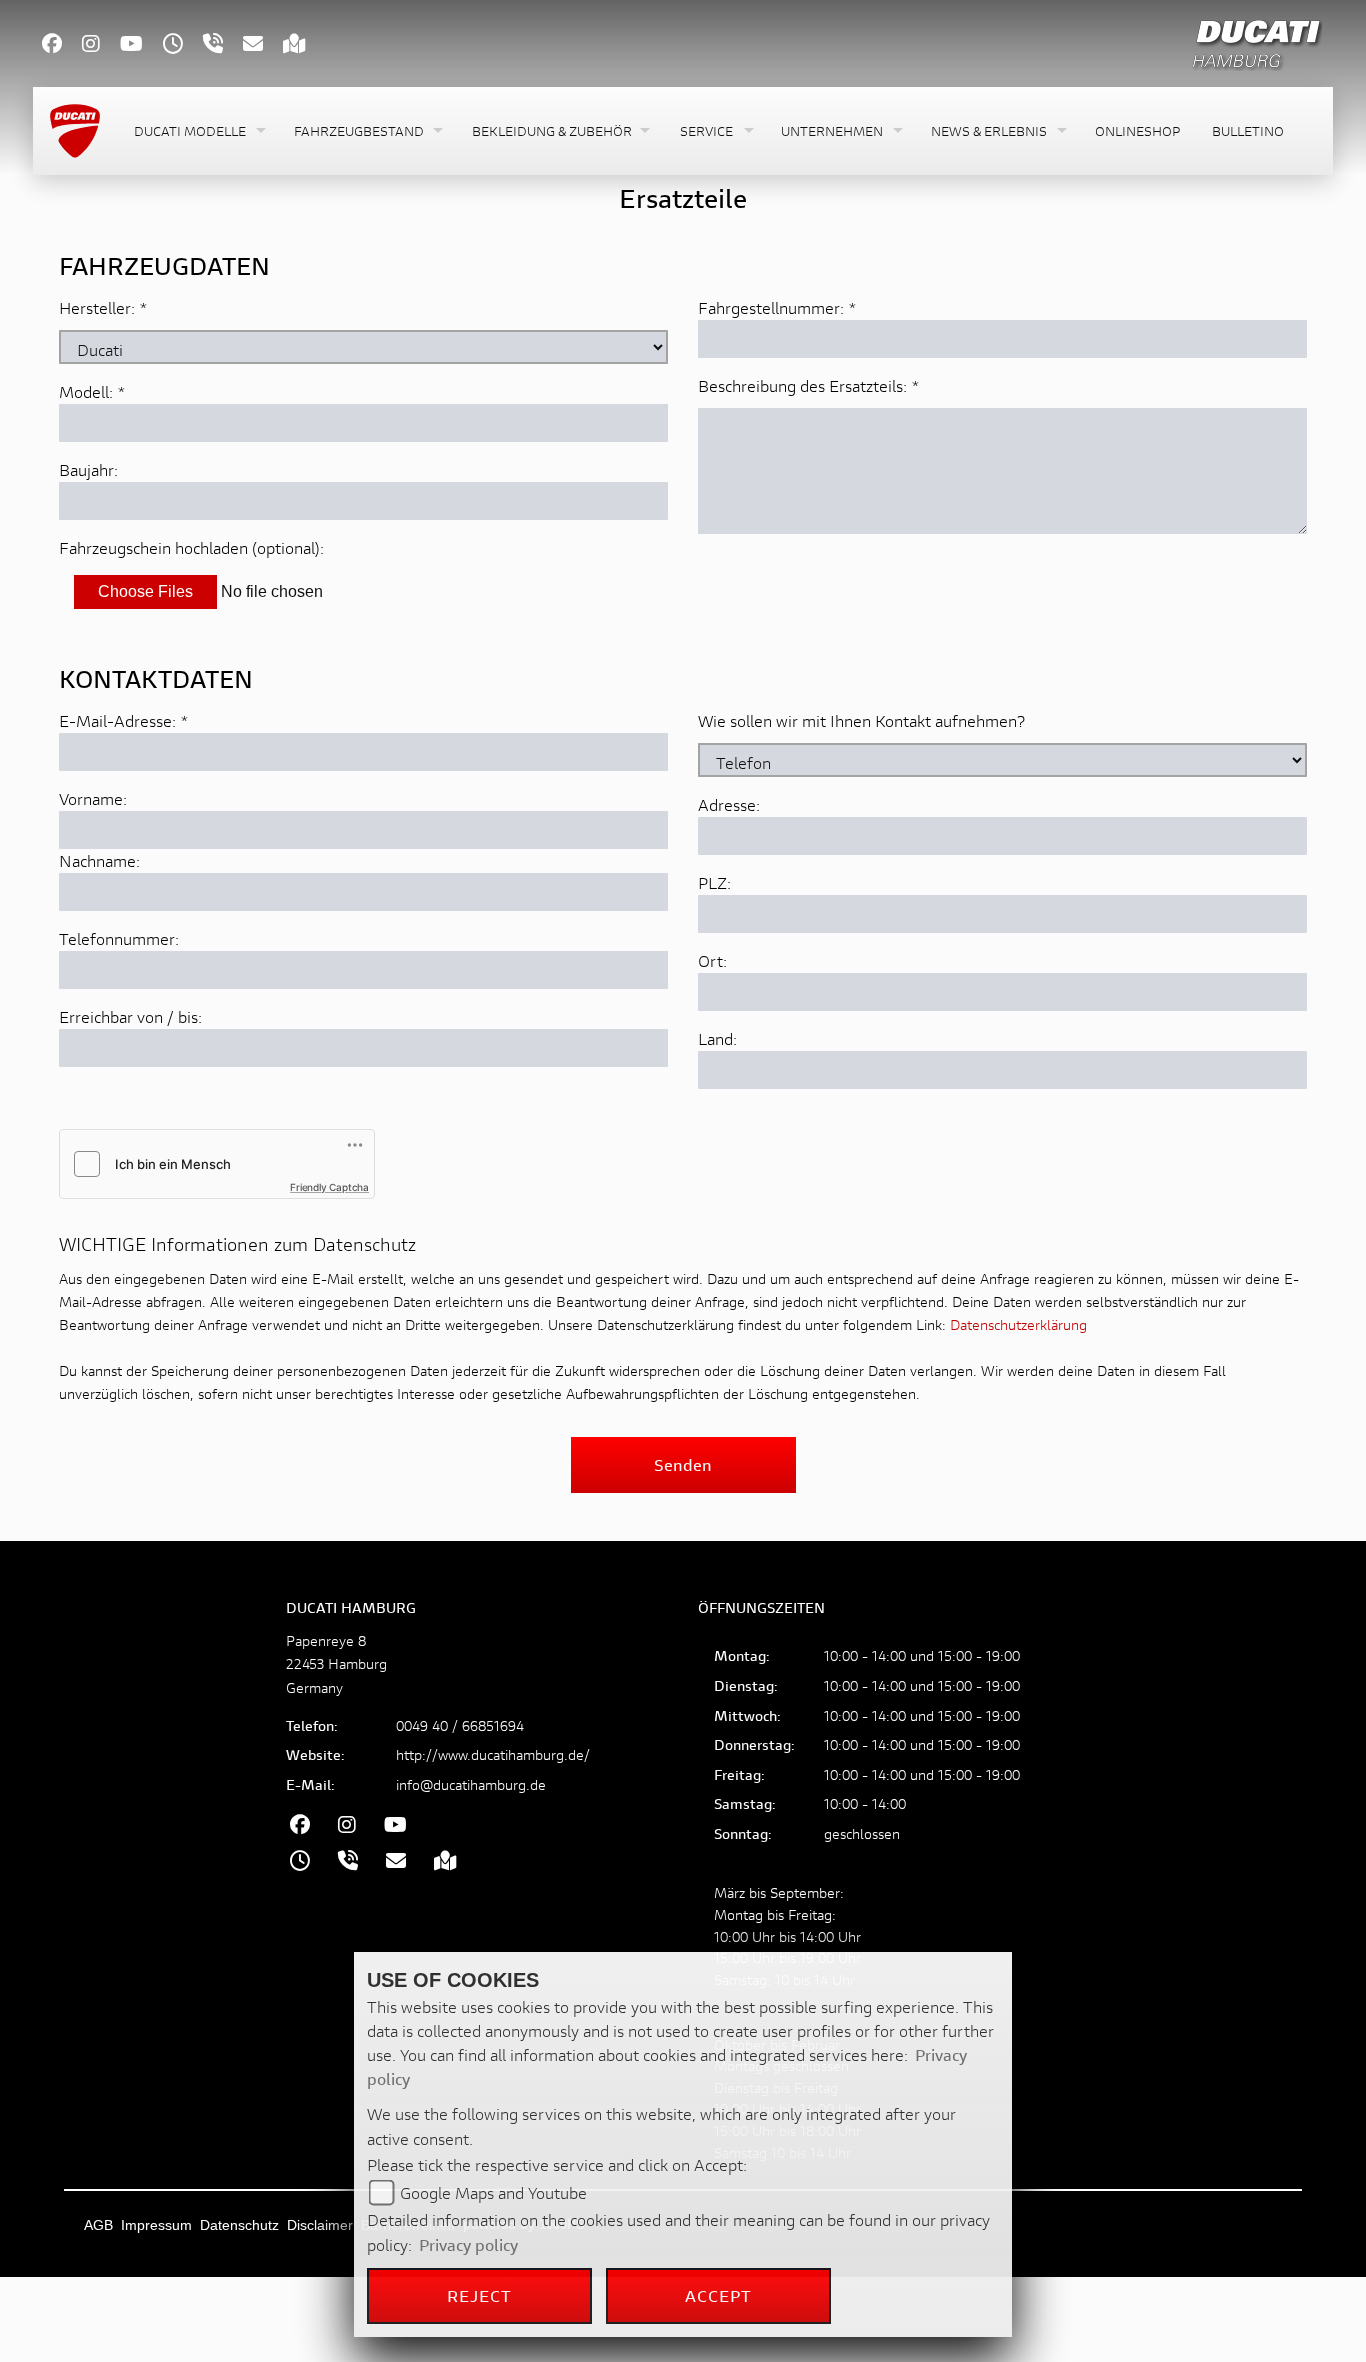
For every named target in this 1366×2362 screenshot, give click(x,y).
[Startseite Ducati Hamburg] (1256, 40)
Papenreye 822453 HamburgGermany (336, 1663)
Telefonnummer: (119, 938)
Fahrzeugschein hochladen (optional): (191, 547)
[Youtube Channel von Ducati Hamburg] (141, 45)
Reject (480, 2295)
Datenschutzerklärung (1018, 1324)
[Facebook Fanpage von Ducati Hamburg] (62, 45)
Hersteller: (97, 307)
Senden (683, 1464)
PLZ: (714, 882)
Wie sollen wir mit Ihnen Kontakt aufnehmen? (861, 720)
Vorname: (93, 798)
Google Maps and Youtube (493, 2192)
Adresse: (729, 804)
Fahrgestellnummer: (771, 307)
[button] (198, 131)
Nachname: (99, 860)
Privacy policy (468, 2244)
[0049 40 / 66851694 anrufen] (223, 45)
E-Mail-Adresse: (124, 720)
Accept (719, 2295)
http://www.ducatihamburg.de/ (493, 1754)
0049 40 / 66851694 (460, 1725)
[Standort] (304, 45)
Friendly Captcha (329, 1187)
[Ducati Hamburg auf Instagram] (101, 45)
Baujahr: (88, 469)
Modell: (86, 391)
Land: (717, 1038)
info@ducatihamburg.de (471, 1784)
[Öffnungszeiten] (183, 45)
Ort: (712, 960)
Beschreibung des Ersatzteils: (809, 385)
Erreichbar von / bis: (130, 1016)
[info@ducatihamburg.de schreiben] (263, 45)
